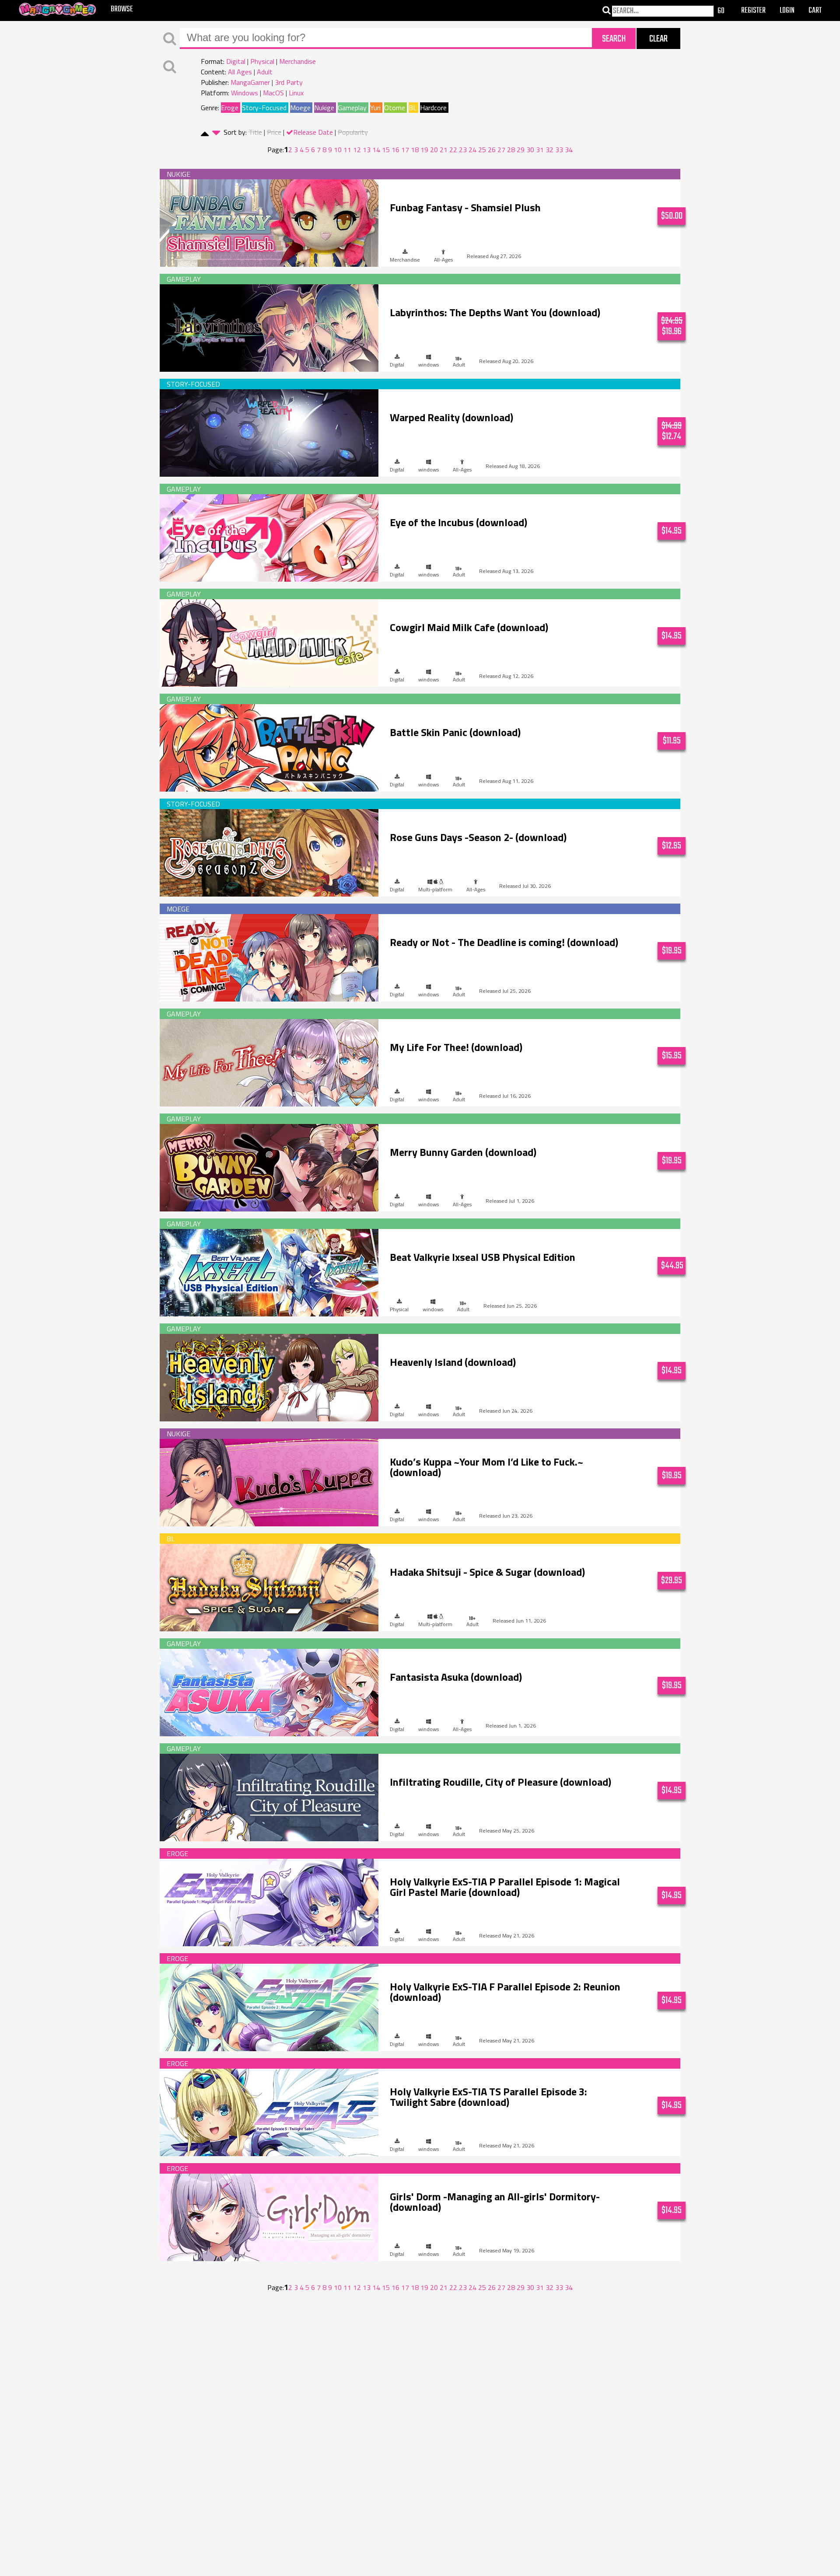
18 (415, 150)
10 (338, 150)
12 (357, 150)
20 (434, 150)
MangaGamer (250, 82)
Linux (296, 93)
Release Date (313, 132)
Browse (122, 9)
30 (530, 150)
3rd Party (289, 82)
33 (559, 150)
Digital (236, 61)
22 (453, 150)
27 (501, 150)
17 (405, 150)
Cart (815, 11)
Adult (265, 72)
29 (521, 150)
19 (424, 150)
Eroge (230, 108)
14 (376, 150)
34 (569, 150)
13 (367, 150)
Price (274, 132)
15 (386, 150)
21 (444, 150)
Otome (395, 108)
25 (482, 150)
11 (347, 150)
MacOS (273, 93)
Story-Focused (264, 108)
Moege (300, 108)
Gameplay (352, 108)
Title (255, 132)
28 (511, 150)
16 (395, 150)
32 (549, 150)
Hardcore (433, 108)
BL (413, 108)
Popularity (353, 132)
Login (787, 11)
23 (463, 150)
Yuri (375, 108)
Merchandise (297, 61)
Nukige (324, 108)
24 (472, 150)
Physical (262, 61)
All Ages (240, 72)
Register (753, 11)
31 (540, 150)
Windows (245, 93)
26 (492, 150)
